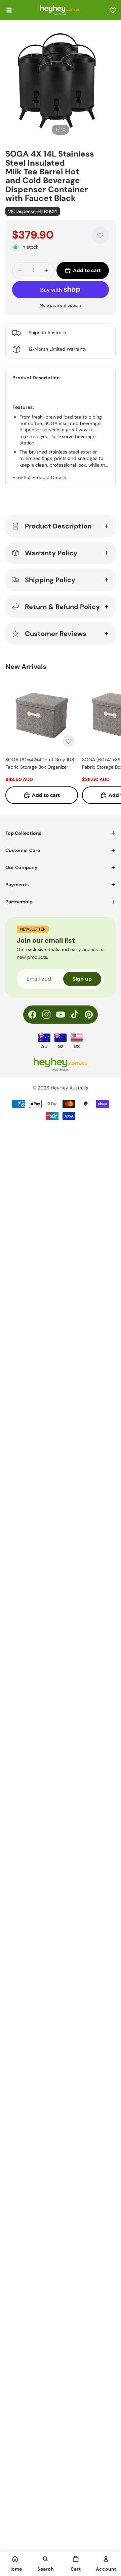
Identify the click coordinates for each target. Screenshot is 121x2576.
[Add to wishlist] (100, 235)
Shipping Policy (50, 580)
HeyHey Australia (70, 1088)
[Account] (106, 2559)
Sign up (82, 979)
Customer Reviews (56, 634)
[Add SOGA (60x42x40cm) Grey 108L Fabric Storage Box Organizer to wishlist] (69, 741)
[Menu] (9, 10)
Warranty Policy (51, 553)
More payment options (61, 305)
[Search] (45, 2559)
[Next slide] (108, 741)
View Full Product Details (39, 477)
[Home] (15, 2559)
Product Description (58, 526)
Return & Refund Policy (62, 607)
